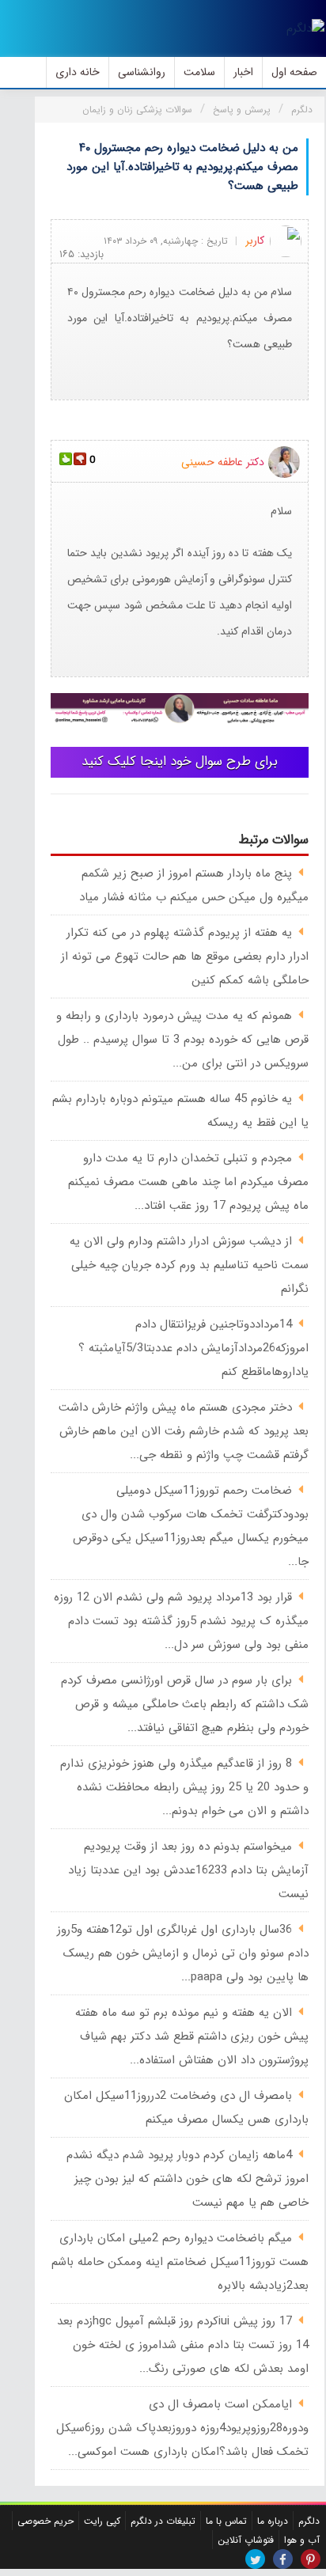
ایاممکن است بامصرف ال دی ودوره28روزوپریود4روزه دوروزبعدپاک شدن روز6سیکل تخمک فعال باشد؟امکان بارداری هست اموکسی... (182, 2428)
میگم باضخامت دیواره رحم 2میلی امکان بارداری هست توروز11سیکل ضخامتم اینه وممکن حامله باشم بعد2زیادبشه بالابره (180, 2262)
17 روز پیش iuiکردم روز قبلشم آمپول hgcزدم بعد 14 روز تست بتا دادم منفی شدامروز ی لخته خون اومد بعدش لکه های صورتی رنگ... (183, 2345)
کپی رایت (102, 2521)
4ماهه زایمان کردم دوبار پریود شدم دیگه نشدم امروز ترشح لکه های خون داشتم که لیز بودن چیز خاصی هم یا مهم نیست (188, 2179)
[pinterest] (311, 2559)
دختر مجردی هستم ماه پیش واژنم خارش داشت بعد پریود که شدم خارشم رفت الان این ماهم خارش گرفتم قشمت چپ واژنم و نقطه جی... (184, 1431)
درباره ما (273, 2521)
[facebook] (283, 2559)
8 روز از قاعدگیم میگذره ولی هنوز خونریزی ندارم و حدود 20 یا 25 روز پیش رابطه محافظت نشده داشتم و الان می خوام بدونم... (184, 1787)
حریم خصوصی (45, 2521)
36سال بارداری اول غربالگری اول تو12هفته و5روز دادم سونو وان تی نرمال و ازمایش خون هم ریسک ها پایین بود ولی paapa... (183, 1953)
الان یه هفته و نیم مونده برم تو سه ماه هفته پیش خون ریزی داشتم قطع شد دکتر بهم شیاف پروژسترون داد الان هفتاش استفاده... (192, 2036)
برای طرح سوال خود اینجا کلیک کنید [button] (180, 761)
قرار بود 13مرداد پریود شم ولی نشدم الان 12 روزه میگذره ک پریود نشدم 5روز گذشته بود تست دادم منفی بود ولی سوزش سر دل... (181, 1621)
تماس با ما (226, 2521)
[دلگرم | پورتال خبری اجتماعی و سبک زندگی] (305, 28)
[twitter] (255, 2559)
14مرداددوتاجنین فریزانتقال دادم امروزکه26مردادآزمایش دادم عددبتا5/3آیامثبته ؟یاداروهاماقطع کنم (193, 1348)
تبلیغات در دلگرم (163, 2521)
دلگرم (309, 2521)
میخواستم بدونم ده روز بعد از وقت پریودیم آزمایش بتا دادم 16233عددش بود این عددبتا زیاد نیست (188, 1870)
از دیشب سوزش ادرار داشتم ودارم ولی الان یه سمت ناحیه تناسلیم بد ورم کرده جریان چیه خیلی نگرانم (189, 1265)
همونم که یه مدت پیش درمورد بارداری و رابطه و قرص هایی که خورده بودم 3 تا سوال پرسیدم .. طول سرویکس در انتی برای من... (182, 1040)
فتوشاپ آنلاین (246, 2540)
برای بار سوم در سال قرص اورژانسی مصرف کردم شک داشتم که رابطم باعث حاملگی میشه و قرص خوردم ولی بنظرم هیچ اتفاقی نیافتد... (185, 1704)
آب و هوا (302, 2540)
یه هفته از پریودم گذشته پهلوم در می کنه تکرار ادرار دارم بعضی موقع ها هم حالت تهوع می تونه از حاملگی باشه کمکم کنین (185, 957)
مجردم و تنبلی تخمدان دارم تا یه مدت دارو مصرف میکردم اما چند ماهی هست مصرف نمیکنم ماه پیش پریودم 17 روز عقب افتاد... (188, 1182)
